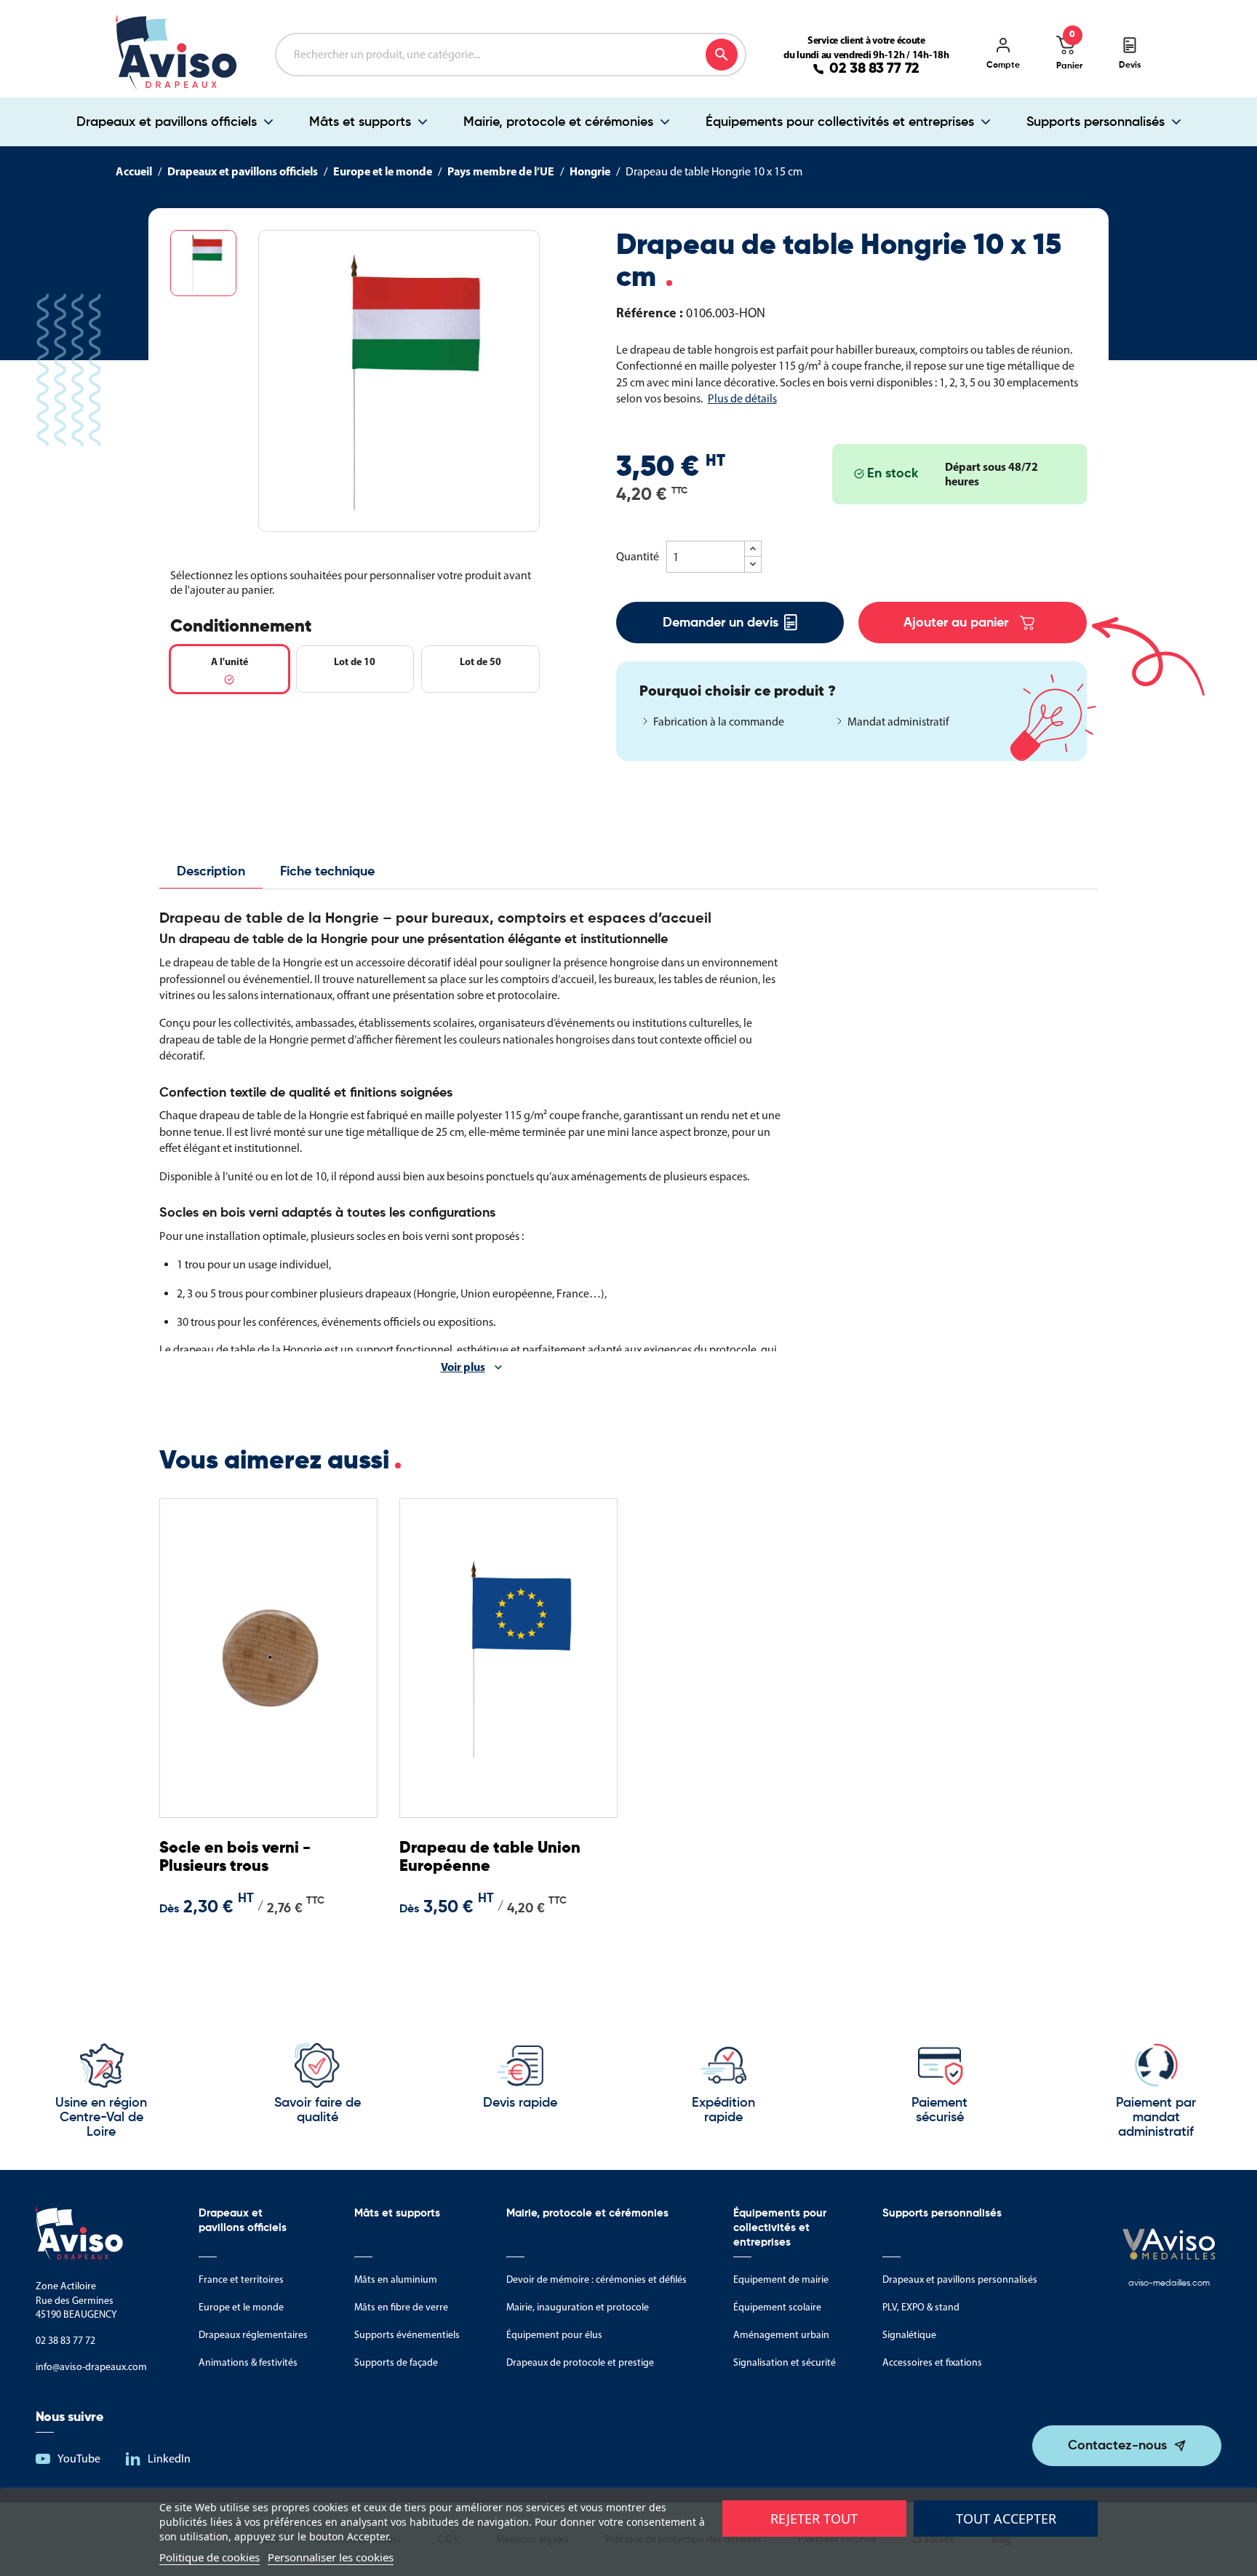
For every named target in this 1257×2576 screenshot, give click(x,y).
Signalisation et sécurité (785, 2362)
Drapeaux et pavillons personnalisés (960, 2279)
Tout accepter (1006, 2519)
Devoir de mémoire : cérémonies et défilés (596, 2279)
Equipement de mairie (781, 2279)
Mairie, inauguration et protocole (578, 2307)
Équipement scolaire (777, 2307)
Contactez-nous (1117, 2446)
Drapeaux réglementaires (253, 2335)
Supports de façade (396, 2362)
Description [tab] (211, 872)
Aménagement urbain (781, 2335)
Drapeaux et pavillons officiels (167, 122)
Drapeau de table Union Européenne (490, 1857)
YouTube (79, 2458)
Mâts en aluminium (396, 2279)
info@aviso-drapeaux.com (91, 2367)
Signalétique (909, 2335)
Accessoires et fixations (932, 2362)
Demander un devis (721, 623)
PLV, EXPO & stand (921, 2307)
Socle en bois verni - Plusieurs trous (235, 1857)
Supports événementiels (407, 2335)
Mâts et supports (360, 122)
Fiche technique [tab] (327, 872)
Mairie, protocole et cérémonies (558, 122)
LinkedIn (169, 2458)
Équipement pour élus (554, 2335)
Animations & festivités (248, 2362)
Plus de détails (742, 398)
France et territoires (241, 2279)
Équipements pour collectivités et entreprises (840, 122)
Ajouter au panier (956, 623)
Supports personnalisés (1096, 122)
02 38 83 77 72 (874, 69)
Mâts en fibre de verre (401, 2307)
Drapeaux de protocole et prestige (580, 2362)
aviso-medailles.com (1169, 2283)
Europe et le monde (241, 2307)
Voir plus (463, 1367)
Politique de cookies (209, 2557)
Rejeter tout (814, 2519)
